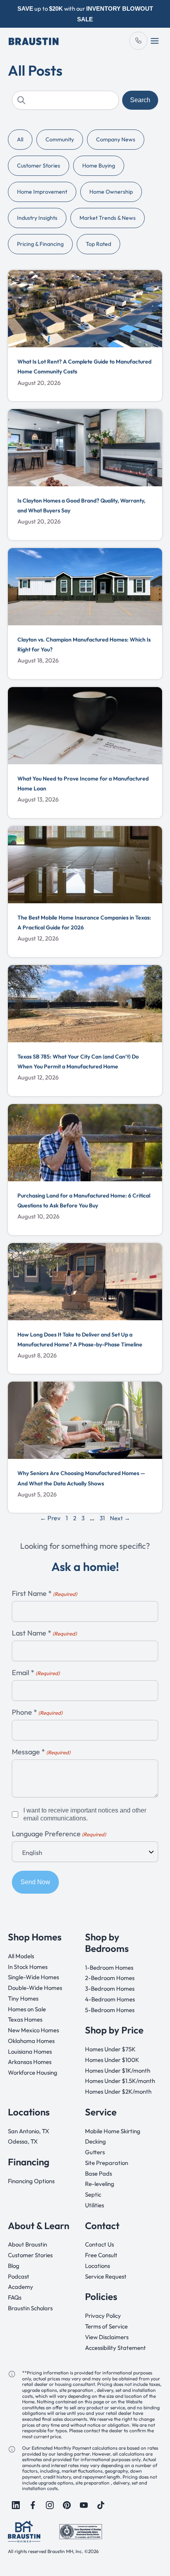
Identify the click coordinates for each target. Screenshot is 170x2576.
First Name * (44, 1594)
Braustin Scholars (30, 2308)
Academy (21, 2287)
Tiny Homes (23, 1998)
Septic (93, 2194)
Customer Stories (39, 166)
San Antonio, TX (28, 2131)
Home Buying (99, 166)
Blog (14, 2266)
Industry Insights (37, 218)
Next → (120, 1518)
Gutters (95, 2152)
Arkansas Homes (30, 2062)
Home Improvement (42, 192)
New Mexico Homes (33, 2030)
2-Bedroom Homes (110, 1978)
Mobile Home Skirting (113, 2131)
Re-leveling (100, 2184)
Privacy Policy (103, 2316)
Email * (36, 1673)
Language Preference (59, 1834)
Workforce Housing (33, 2072)
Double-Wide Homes (35, 1988)
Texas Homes (25, 2019)
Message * (41, 1752)
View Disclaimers (107, 2337)
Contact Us (99, 2244)
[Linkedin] (16, 2505)
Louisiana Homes (30, 2051)
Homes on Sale (27, 2009)
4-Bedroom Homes (110, 1999)
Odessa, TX (23, 2141)
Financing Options (31, 2181)
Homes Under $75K (110, 2049)
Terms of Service (106, 2326)
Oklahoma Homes (31, 2040)
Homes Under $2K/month (118, 2091)
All (20, 139)
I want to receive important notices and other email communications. (85, 1814)
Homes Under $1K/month (118, 2070)
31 (102, 1518)
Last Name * (44, 1633)
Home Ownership (111, 192)
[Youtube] (84, 2505)
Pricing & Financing (40, 244)
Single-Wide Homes (33, 1977)
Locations (97, 2266)
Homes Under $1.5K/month (120, 2081)
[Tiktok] (101, 2505)
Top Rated (98, 244)
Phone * (37, 1713)
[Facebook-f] (33, 2505)
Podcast (19, 2276)
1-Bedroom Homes (109, 1967)
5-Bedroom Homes (110, 2010)
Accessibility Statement (115, 2347)
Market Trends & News (108, 218)
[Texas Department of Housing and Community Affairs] (81, 2531)
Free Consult (101, 2255)
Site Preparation (107, 2162)
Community (60, 139)
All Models (21, 1956)
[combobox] (65, 100)
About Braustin (27, 2244)
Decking (95, 2141)
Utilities (94, 2205)
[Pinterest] (67, 2505)
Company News (116, 139)
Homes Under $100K (112, 2059)
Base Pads (98, 2173)
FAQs (15, 2297)
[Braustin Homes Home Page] (34, 41)
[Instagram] (50, 2505)
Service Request (106, 2276)
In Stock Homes (28, 1966)
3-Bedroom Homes (110, 1989)
